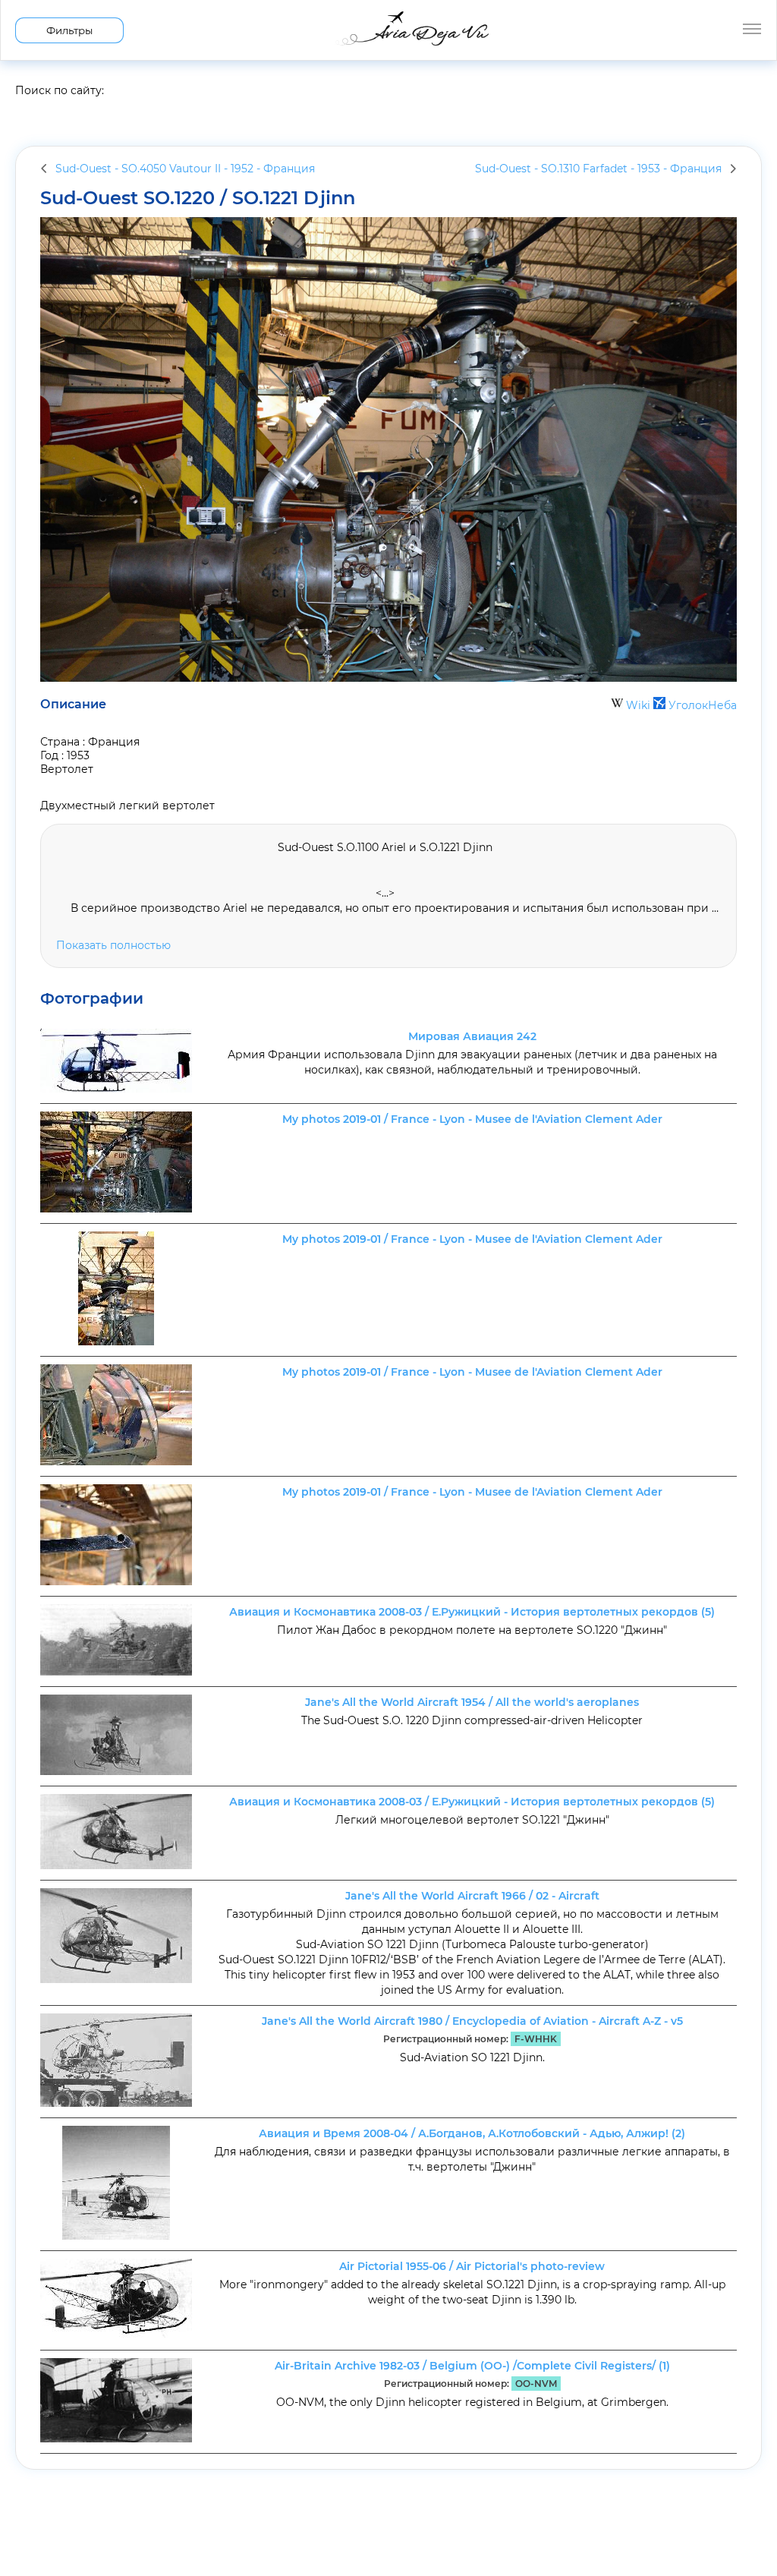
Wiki (638, 705)
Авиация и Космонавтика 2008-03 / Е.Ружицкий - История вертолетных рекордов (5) (472, 1612)
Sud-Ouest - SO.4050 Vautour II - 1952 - (185, 169)
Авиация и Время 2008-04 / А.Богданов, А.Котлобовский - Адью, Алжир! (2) (472, 2133)
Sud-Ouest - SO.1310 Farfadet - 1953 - (598, 169)
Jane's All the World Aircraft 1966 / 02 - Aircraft (472, 1896)
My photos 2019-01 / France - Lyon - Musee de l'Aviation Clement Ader (472, 1119)
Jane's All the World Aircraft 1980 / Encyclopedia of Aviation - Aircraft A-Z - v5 (472, 2021)
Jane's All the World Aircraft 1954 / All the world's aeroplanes (472, 1702)
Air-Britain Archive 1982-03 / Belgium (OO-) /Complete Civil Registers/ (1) (472, 2366)
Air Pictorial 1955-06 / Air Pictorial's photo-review (472, 2266)
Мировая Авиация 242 (472, 1036)
